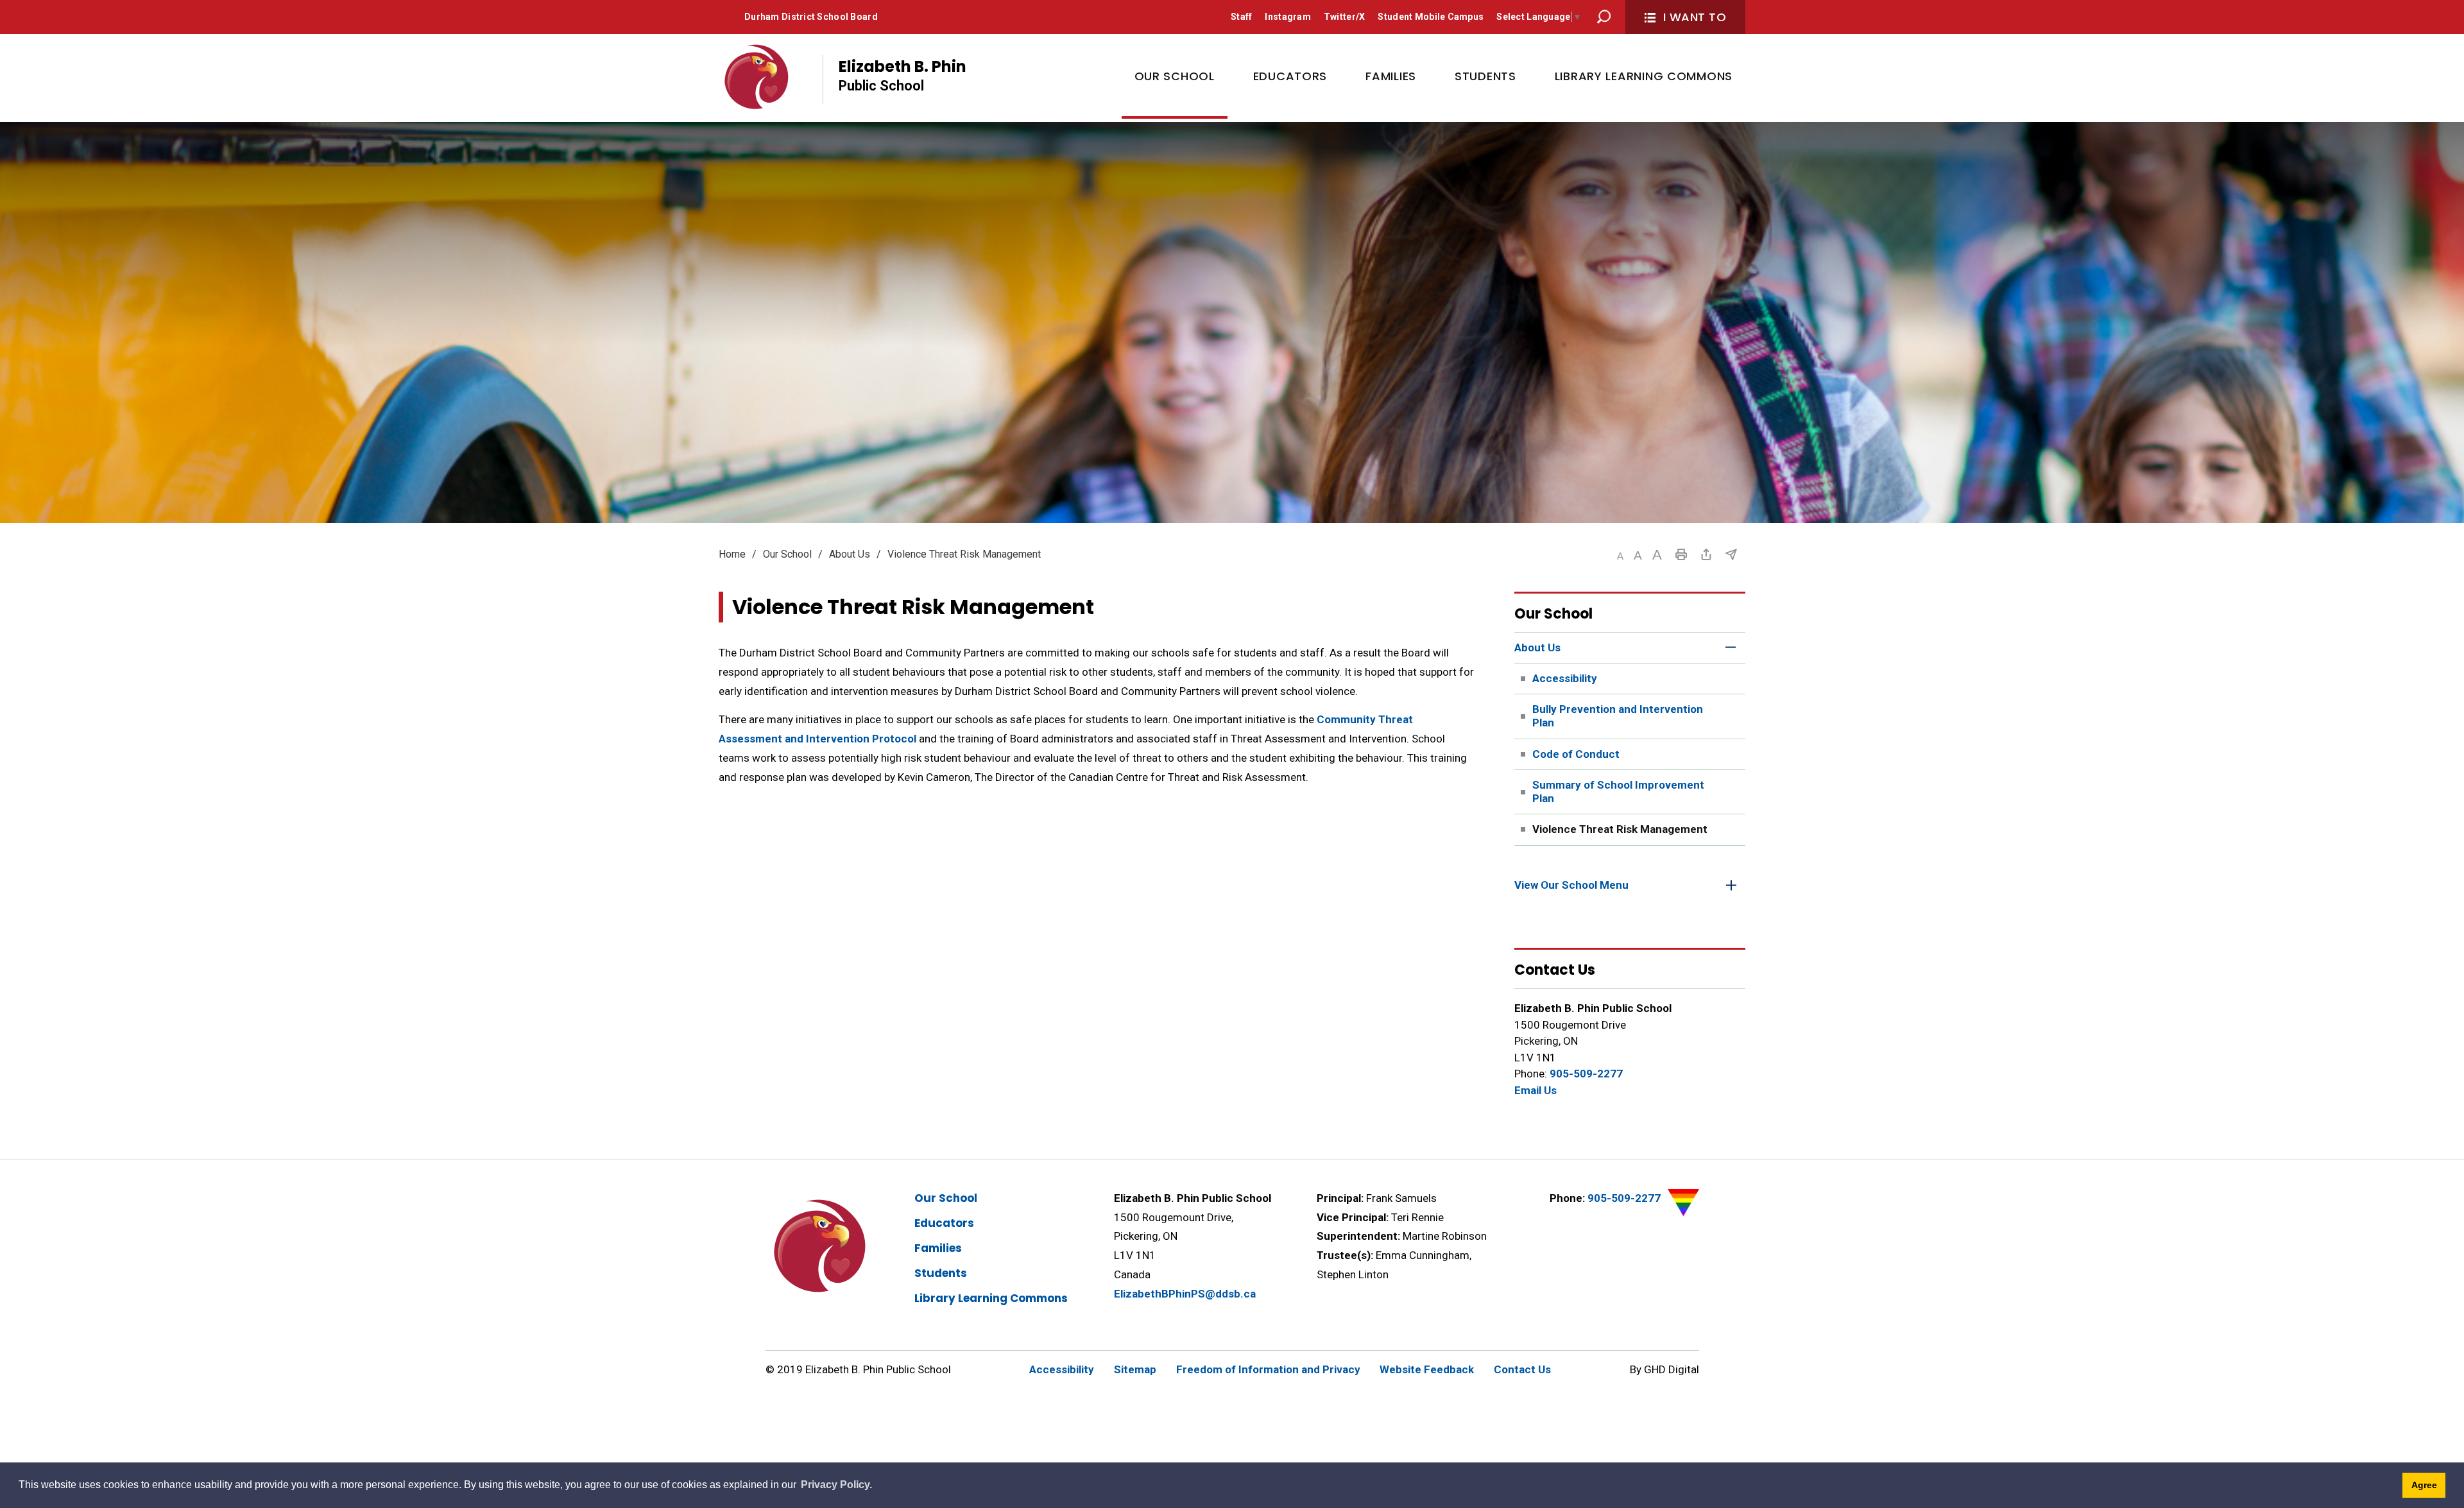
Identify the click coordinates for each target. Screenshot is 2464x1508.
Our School (787, 554)
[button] (1620, 556)
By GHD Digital (1664, 1369)
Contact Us (1522, 1369)
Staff (1241, 17)
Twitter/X (1345, 17)
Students (941, 1273)
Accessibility (1062, 1369)
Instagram (1288, 17)
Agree (2424, 1485)
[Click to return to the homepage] (758, 76)
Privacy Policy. (836, 1485)
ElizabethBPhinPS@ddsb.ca (1185, 1294)
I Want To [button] (1695, 17)
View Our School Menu (1571, 885)
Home (732, 554)
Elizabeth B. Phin (903, 75)
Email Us (1536, 1090)
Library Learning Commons (991, 1298)
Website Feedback (1427, 1369)
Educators (944, 1223)
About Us (850, 554)
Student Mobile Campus (1431, 17)
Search (1604, 17)
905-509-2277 (1586, 1074)
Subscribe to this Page (1731, 554)
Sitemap (1135, 1369)
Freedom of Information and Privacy (1268, 1369)
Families (938, 1248)
